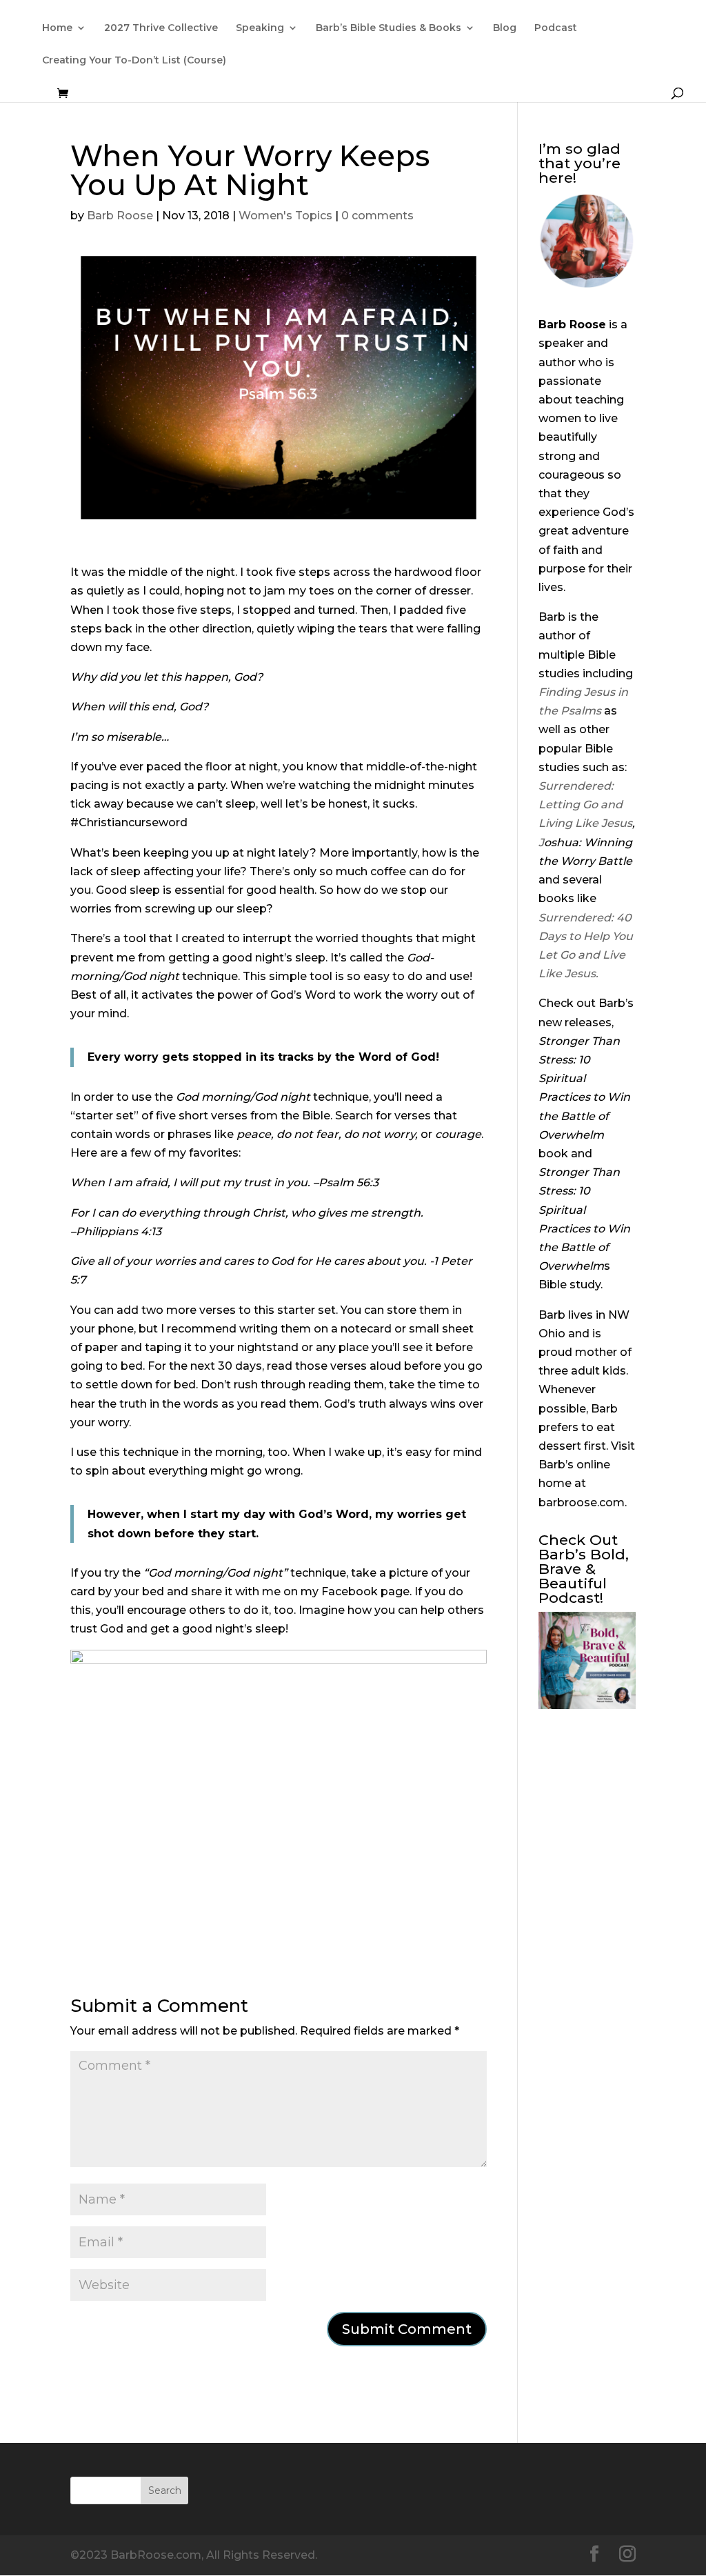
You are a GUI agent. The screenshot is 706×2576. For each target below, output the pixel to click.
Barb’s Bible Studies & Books (389, 28)
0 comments (377, 216)
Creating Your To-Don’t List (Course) (134, 61)
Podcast (556, 28)
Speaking (260, 28)
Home (57, 28)
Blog (505, 28)
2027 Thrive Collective (161, 28)
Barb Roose (120, 216)
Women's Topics (285, 216)
